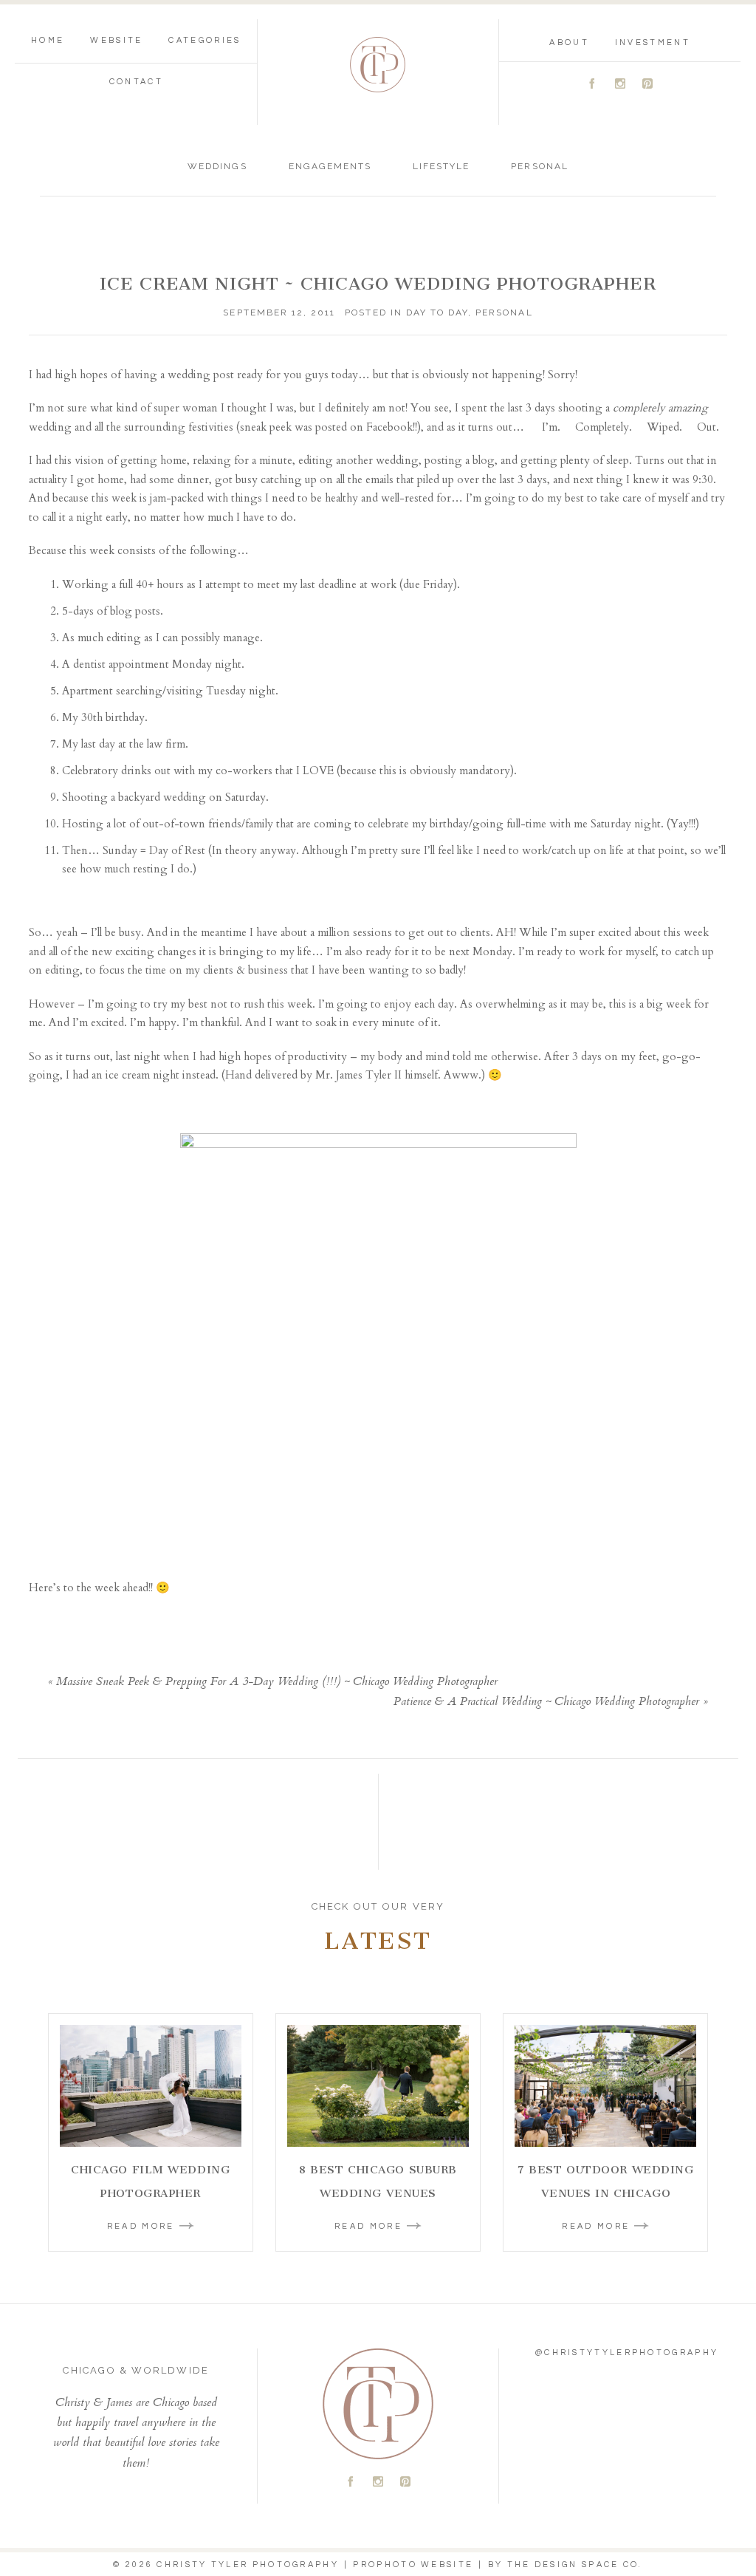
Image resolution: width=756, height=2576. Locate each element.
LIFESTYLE (441, 166)
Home (48, 40)
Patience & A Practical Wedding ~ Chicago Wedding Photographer (546, 1702)
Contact (136, 82)
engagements (330, 166)
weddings (217, 166)
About (569, 42)
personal (539, 166)
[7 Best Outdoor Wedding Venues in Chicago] (605, 2086)
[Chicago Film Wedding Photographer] (151, 2086)
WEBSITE (116, 40)
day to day (437, 312)
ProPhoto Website (413, 2565)
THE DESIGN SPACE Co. (575, 2565)
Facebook (389, 427)
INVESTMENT (653, 42)
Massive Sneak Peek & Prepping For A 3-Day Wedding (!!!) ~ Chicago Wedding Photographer (277, 1682)
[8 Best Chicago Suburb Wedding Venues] (378, 2086)
